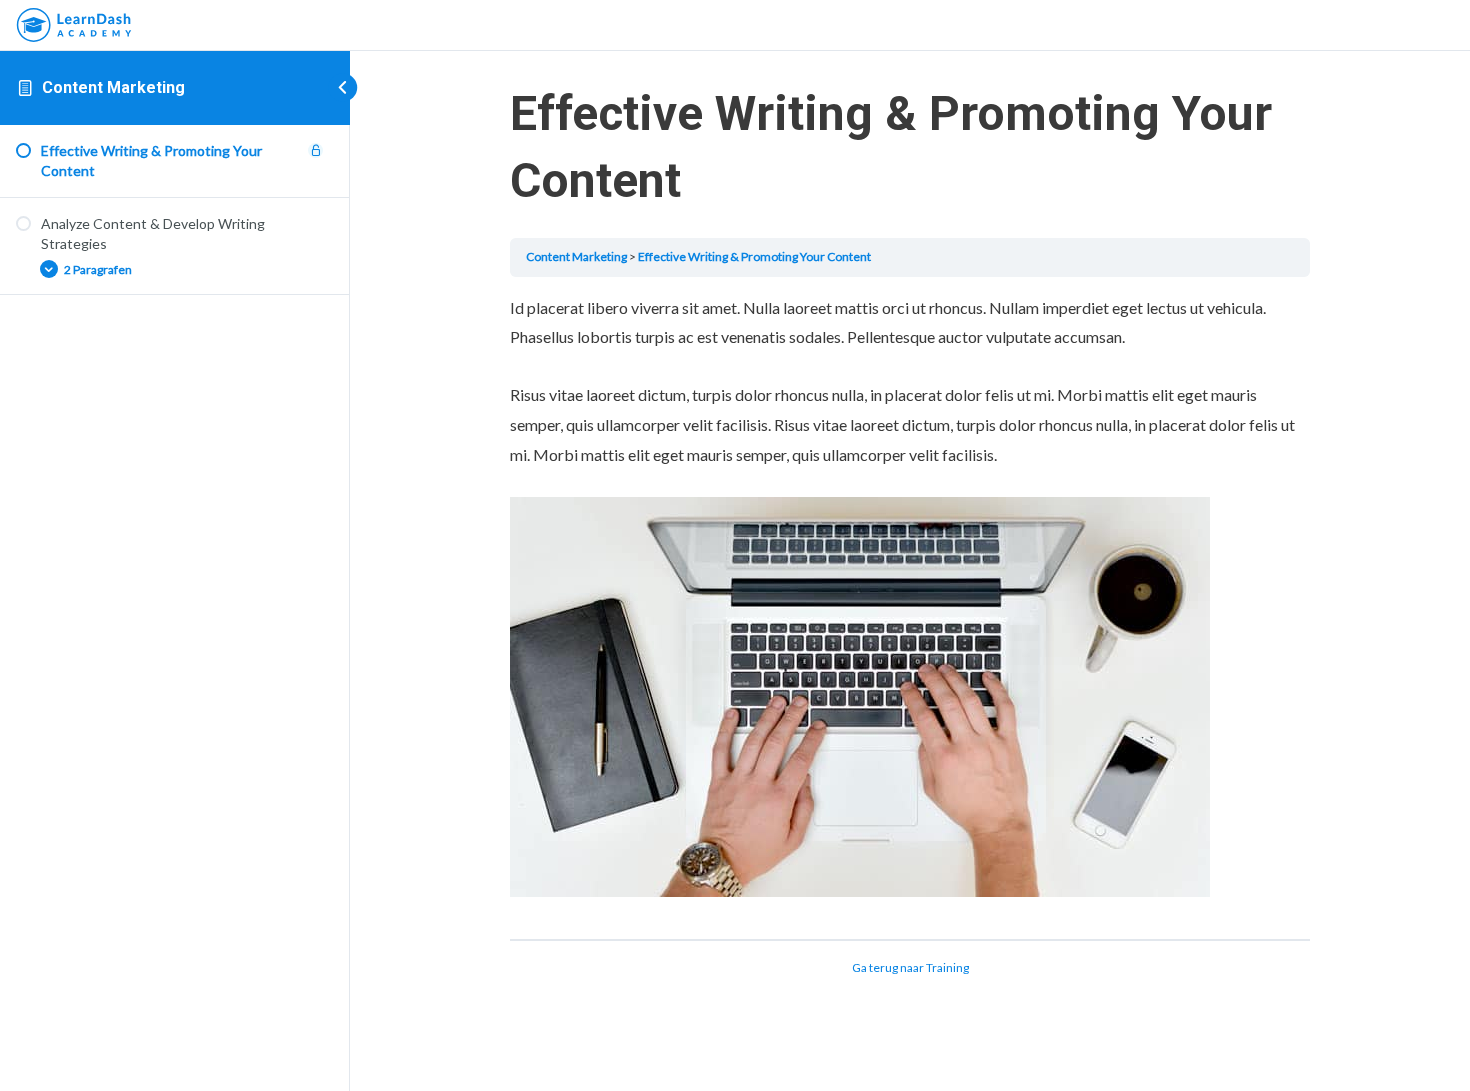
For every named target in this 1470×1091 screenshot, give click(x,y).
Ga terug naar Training (910, 967)
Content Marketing (113, 87)
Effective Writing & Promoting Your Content (754, 256)
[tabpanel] (910, 608)
